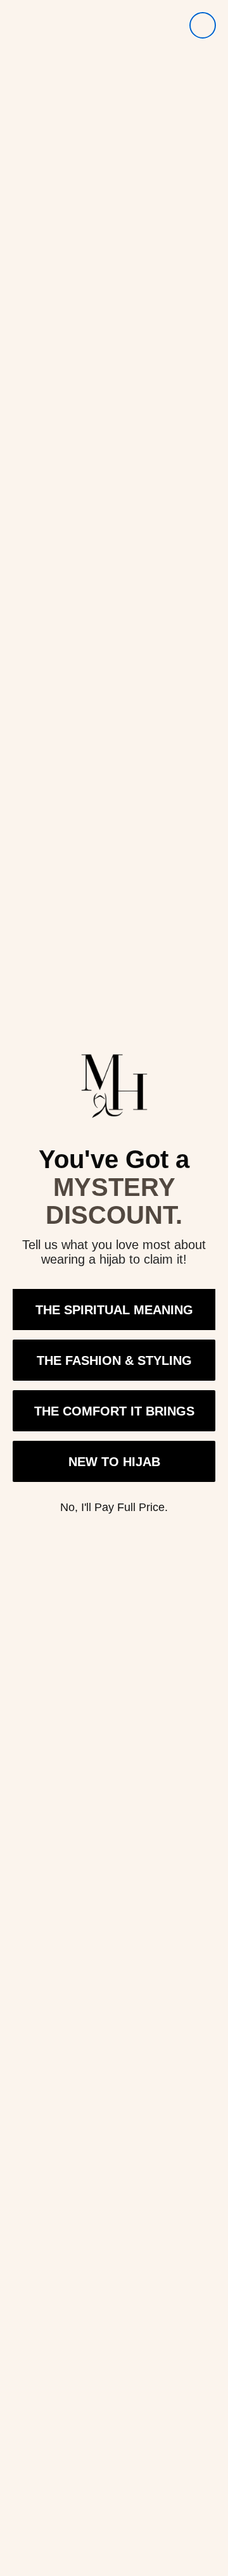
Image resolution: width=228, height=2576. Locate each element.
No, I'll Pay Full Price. (114, 1507)
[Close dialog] (203, 25)
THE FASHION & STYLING (114, 1360)
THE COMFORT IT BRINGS (114, 1411)
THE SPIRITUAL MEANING (114, 1310)
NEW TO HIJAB (114, 1462)
